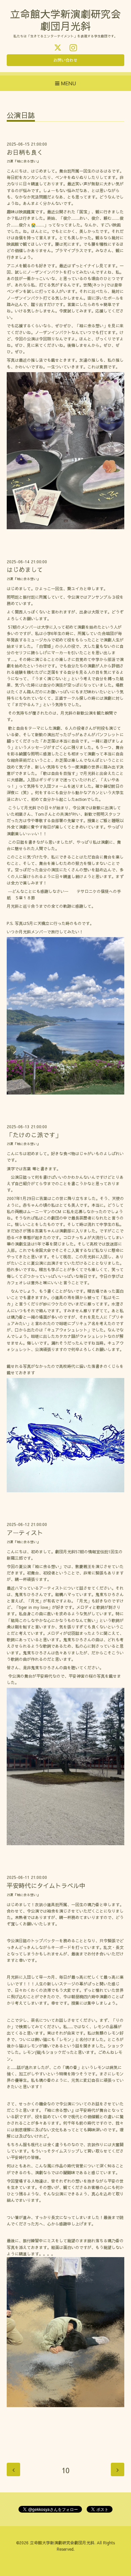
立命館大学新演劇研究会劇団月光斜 (62, 2543)
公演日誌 (21, 116)
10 (65, 2470)
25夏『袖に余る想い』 (24, 161)
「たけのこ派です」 (34, 1135)
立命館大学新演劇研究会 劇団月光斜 (65, 20)
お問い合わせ (65, 60)
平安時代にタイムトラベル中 (46, 1885)
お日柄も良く (25, 152)
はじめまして (25, 570)
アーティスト (25, 1533)
